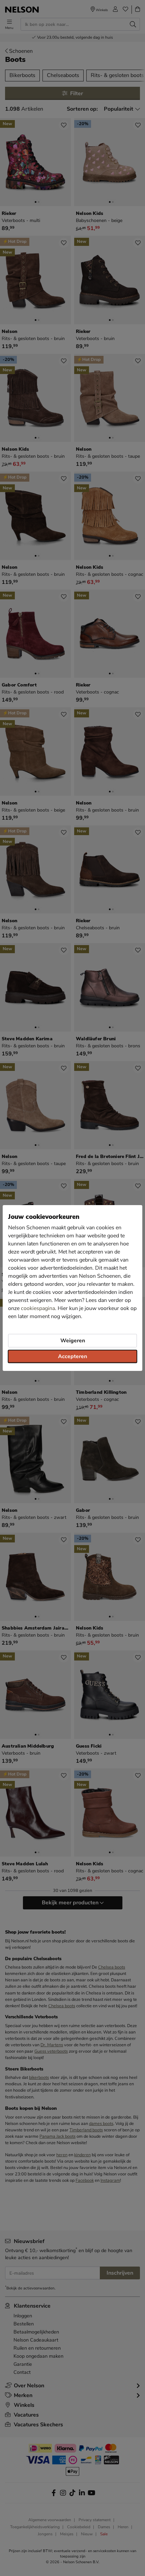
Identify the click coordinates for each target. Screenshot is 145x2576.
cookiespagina (38, 1308)
